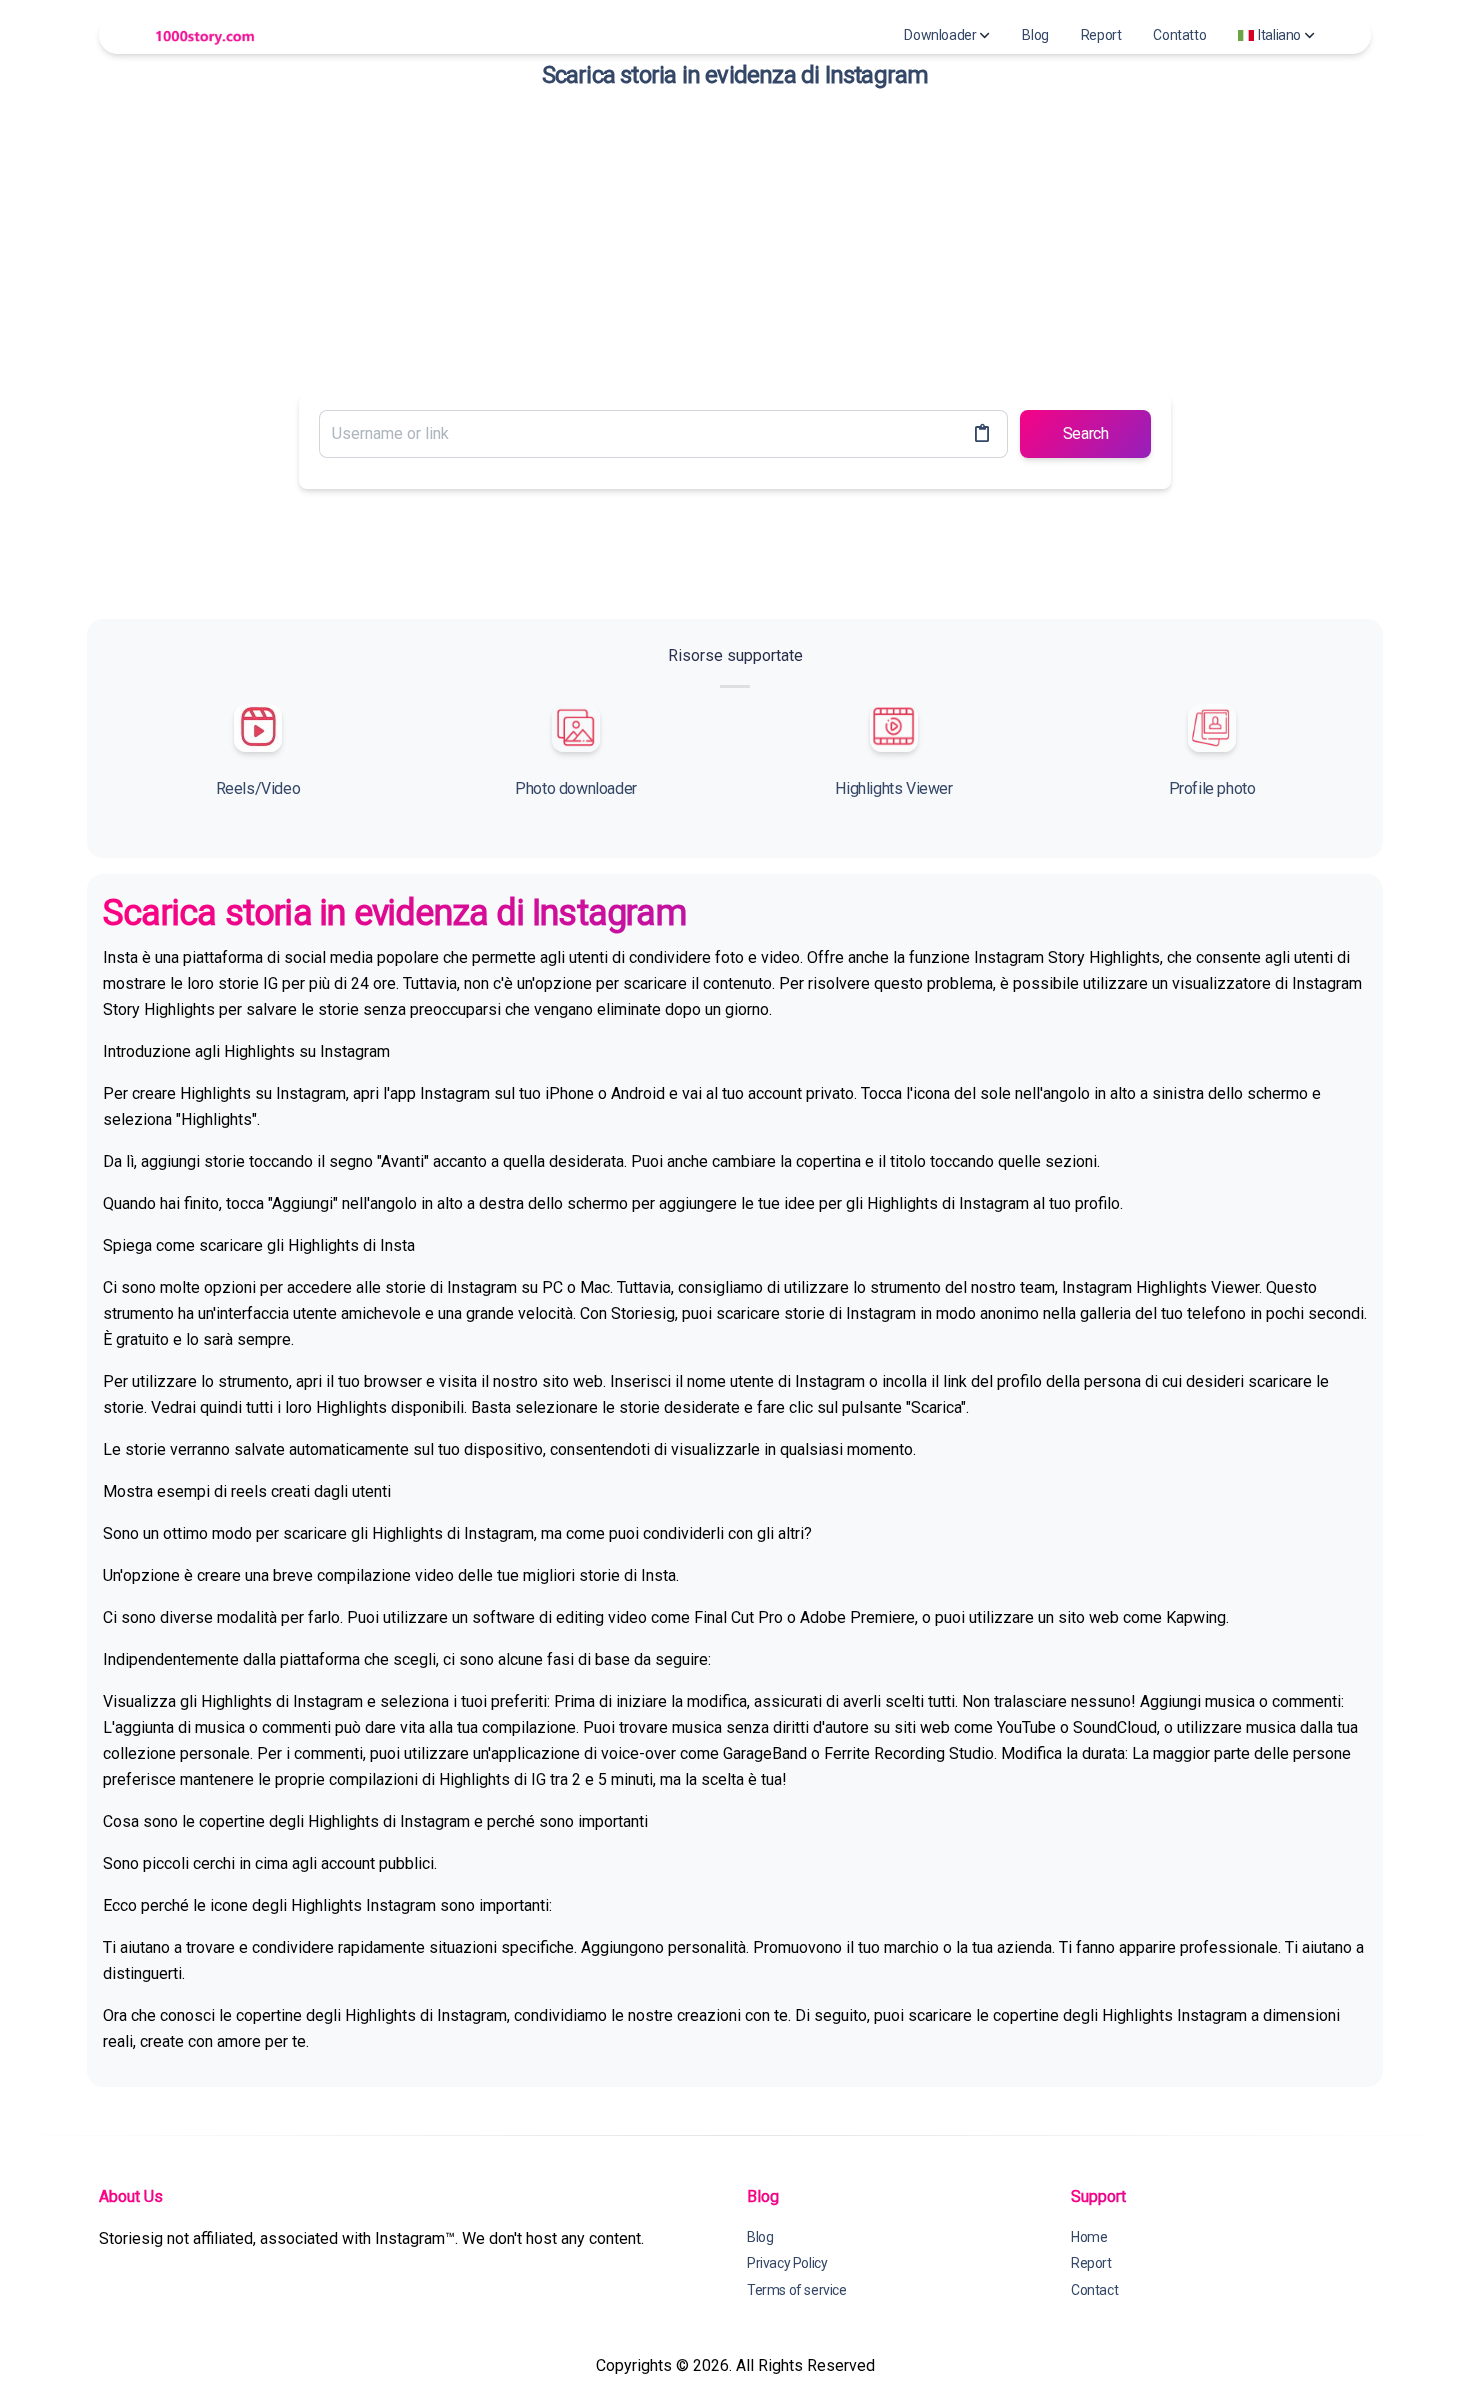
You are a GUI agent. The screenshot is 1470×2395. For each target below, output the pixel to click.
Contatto (1179, 35)
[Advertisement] (735, 238)
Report (1101, 35)
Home (1089, 2237)
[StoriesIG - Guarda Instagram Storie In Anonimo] (205, 35)
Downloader (940, 35)
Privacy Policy (787, 2263)
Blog (1035, 35)
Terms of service (797, 2290)
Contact (1094, 2290)
